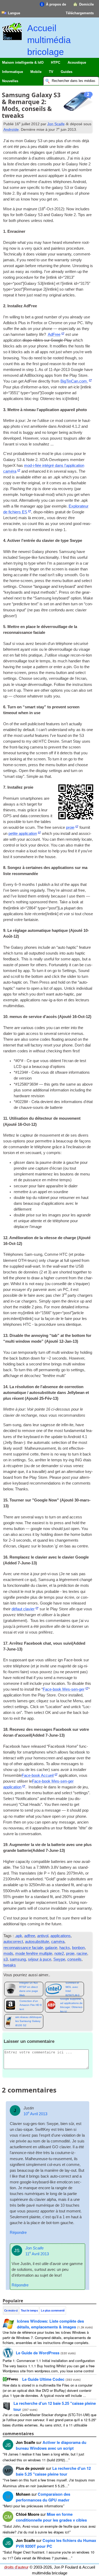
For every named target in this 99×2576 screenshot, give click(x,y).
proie (70, 827)
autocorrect (13, 1942)
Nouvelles (10, 81)
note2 (59, 1954)
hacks (65, 1948)
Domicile (86, 4)
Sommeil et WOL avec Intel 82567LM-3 (72, 1989)
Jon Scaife (56, 124)
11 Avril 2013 (37, 2254)
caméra (58, 1942)
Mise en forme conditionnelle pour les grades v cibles (51, 2517)
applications (61, 1936)
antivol (43, 1936)
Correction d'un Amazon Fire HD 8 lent (31, 2005)
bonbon (78, 1948)
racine (82, 1954)
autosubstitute (37, 1942)
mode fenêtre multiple (34, 1954)
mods (8, 1954)
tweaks (10, 1965)
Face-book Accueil (38, 1775)
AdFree (54, 334)
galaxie (51, 1948)
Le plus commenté (53, 2310)
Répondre (18, 2233)
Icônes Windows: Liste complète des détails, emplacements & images (50, 2324)
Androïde (11, 129)
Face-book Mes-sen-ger (64, 1689)
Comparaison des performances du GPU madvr (43, 2497)
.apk (18, 1936)
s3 (6, 1959)
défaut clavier (23, 1609)
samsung (18, 1959)
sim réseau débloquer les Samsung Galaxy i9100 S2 (29, 2021)
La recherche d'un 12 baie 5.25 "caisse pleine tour (53, 2471)
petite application (23, 834)
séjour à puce (40, 1959)
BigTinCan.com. (74, 381)
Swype (59, 1959)
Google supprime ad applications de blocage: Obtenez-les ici (72, 2005)
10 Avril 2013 (35, 2114)
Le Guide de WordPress (38, 2353)
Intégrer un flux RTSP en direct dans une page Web (29, 1989)
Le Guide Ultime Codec (43, 2379)
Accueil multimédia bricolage (49, 40)
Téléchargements (80, 13)
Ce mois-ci (11, 2310)
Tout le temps (29, 2310)
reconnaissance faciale (23, 1948)
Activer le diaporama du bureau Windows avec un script (51, 2445)
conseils (74, 1959)
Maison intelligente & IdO (23, 62)
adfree (30, 1936)
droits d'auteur (16, 2567)
